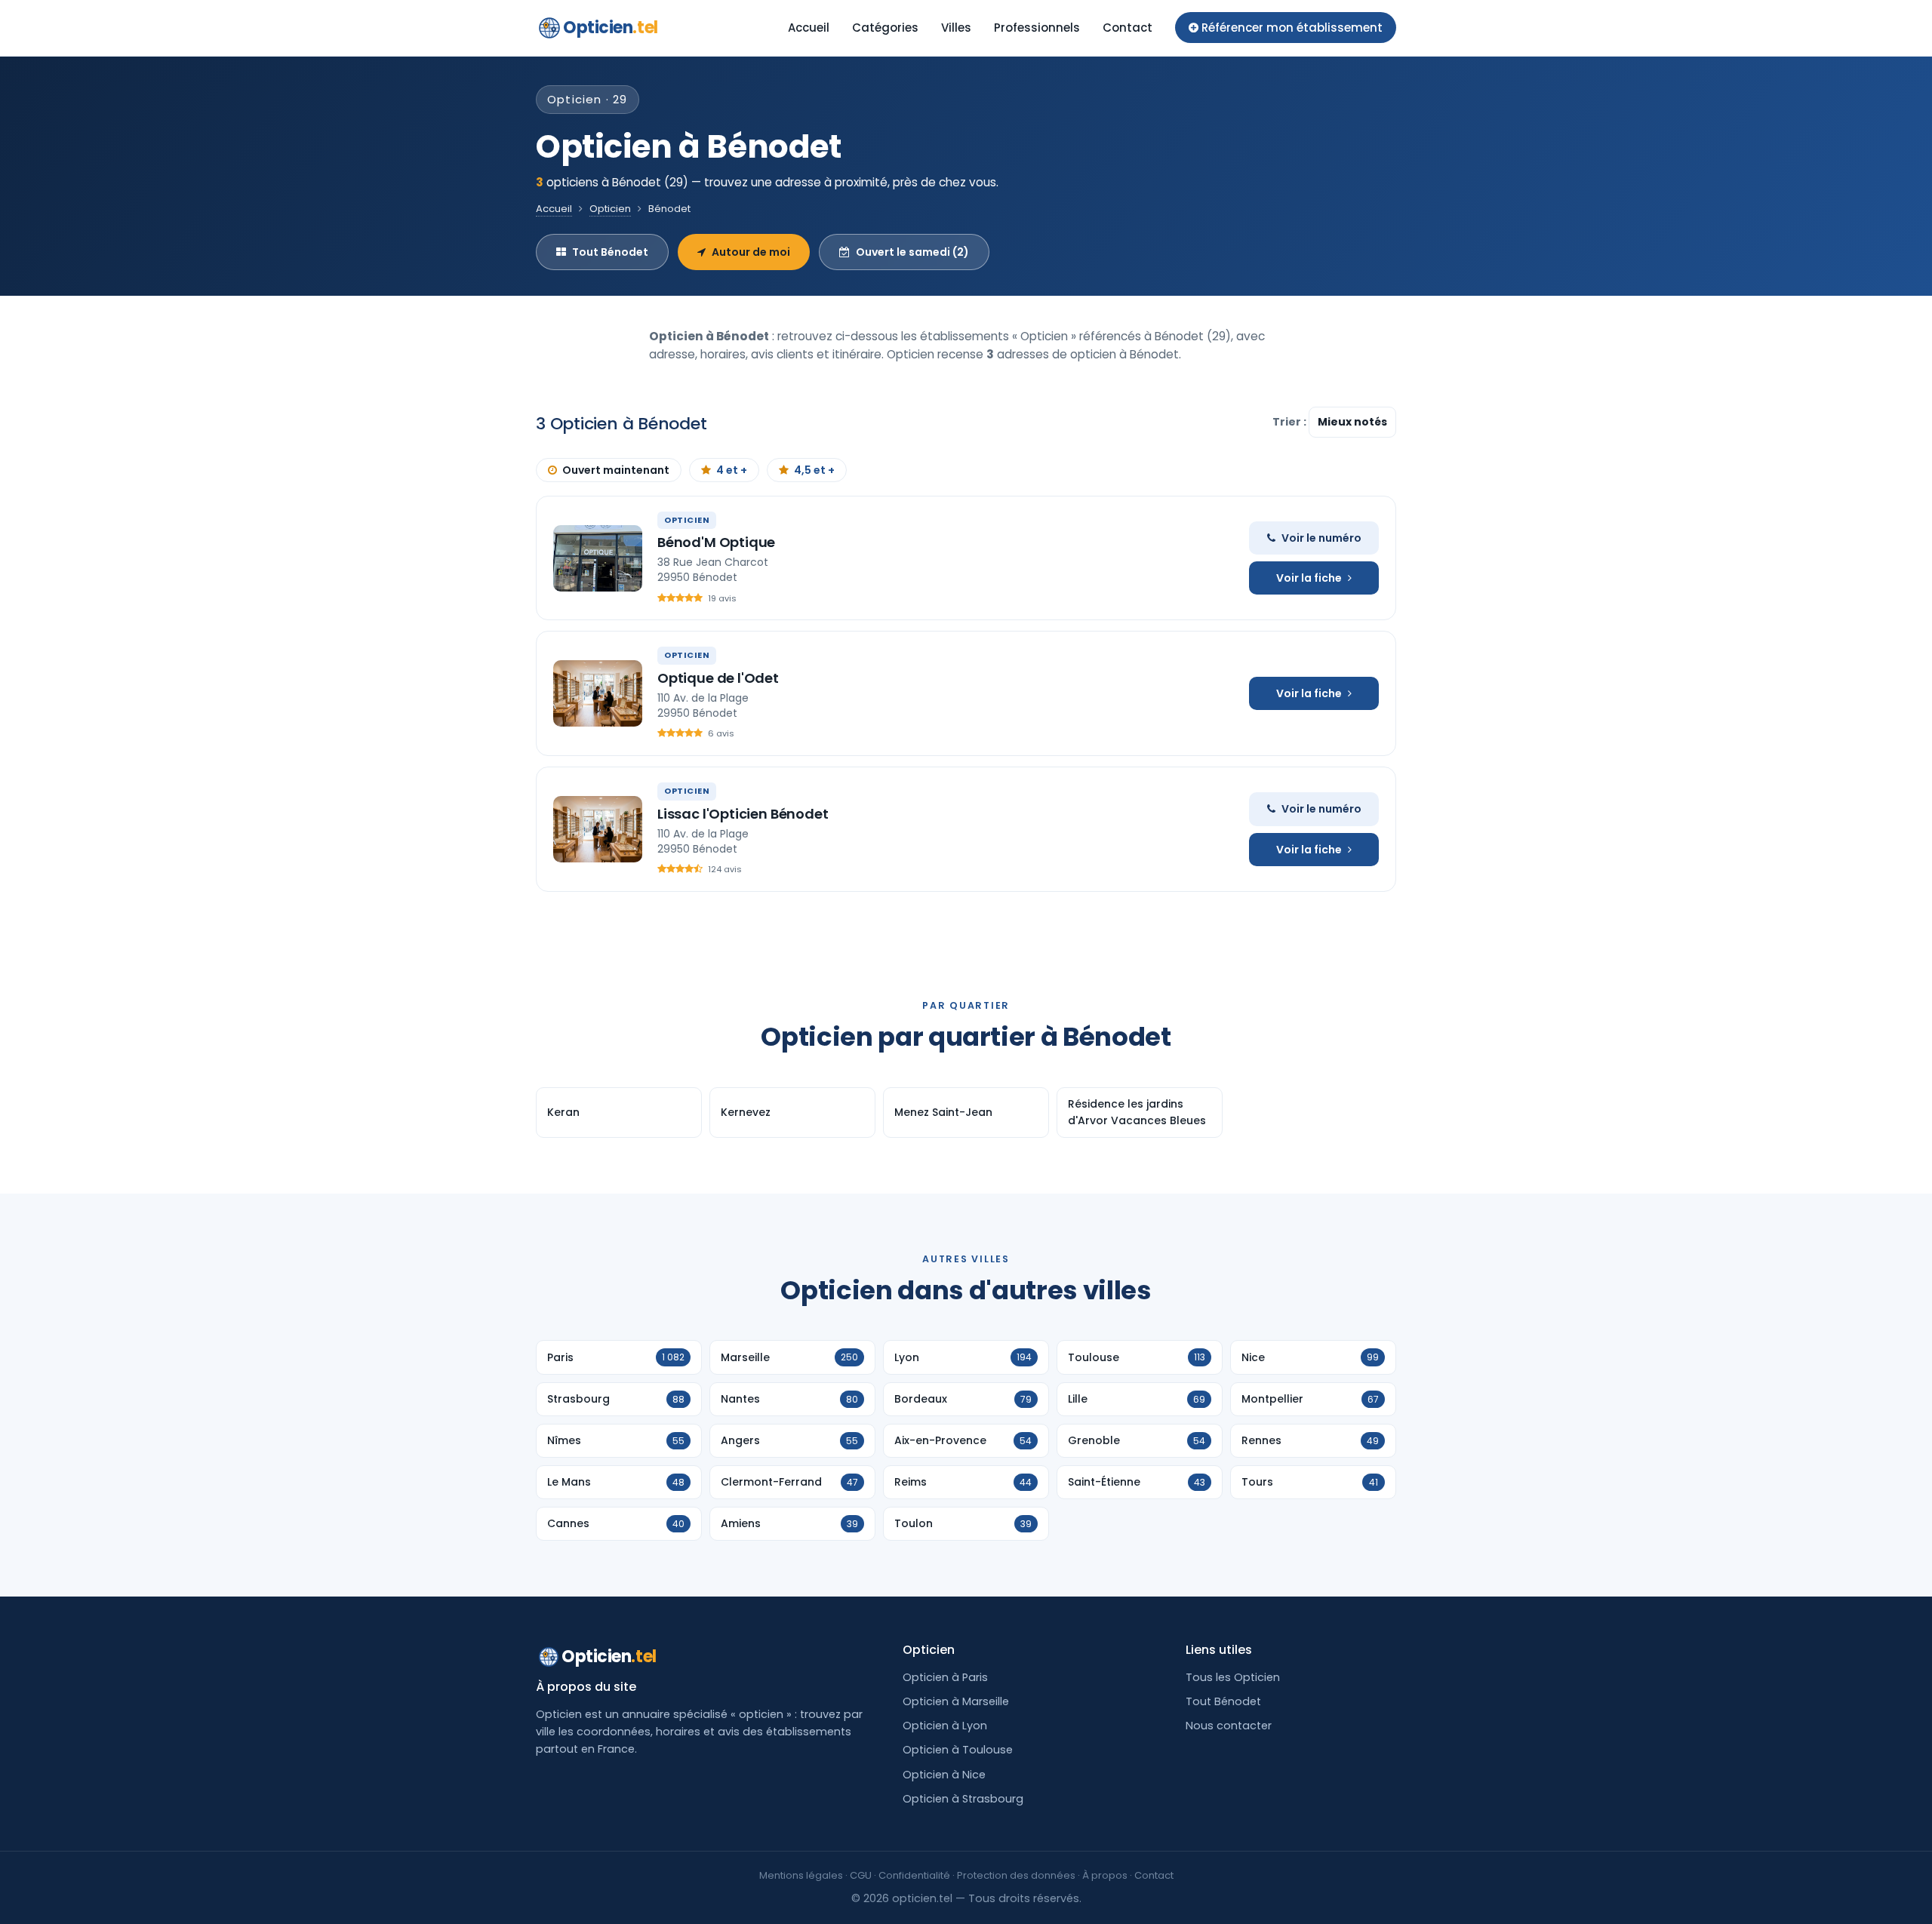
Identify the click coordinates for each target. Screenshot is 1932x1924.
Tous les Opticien (1233, 1677)
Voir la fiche (1309, 578)
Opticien (611, 28)
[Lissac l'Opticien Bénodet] (598, 829)
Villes (956, 28)
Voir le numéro (1321, 538)
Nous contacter (1229, 1726)
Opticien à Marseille (956, 1701)
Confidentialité (914, 1875)
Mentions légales (801, 1875)
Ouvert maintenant (616, 470)
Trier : (1291, 422)
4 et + (732, 470)
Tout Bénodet (610, 252)
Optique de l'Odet (718, 678)
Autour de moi (751, 252)
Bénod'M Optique (716, 542)
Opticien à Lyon (945, 1726)
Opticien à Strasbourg (963, 1799)
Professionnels (1037, 28)
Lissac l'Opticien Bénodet (743, 814)
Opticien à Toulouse (958, 1750)
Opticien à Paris (945, 1677)
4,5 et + (814, 470)
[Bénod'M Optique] (598, 558)
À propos (1105, 1875)
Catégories (885, 28)
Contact (1128, 28)
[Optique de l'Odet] (598, 693)
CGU (861, 1875)
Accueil (809, 28)
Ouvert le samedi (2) (912, 252)
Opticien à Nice (944, 1775)
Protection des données (1016, 1875)
